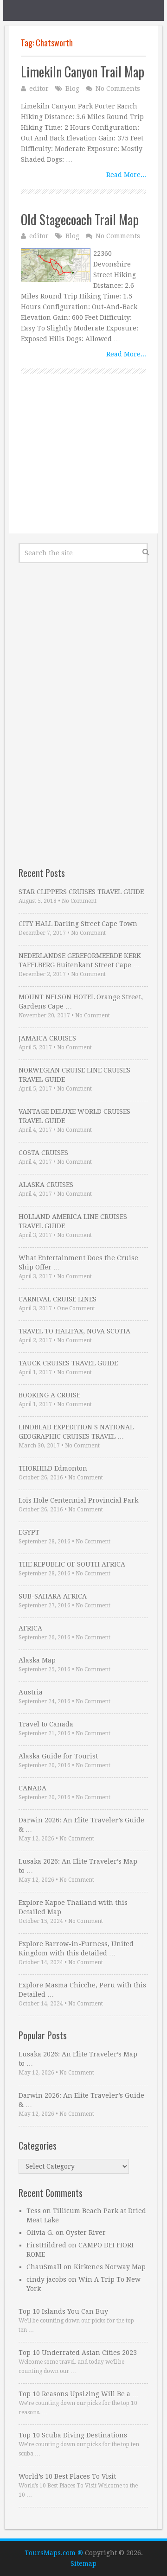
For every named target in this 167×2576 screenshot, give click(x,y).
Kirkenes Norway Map (110, 2267)
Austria (31, 1692)
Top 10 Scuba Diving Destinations (73, 2435)
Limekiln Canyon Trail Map (83, 72)
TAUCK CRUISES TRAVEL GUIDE (68, 1363)
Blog (72, 89)
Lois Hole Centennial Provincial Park (78, 1500)
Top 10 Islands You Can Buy (63, 2311)
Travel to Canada (46, 1724)
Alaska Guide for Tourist (58, 1756)
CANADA (32, 1788)
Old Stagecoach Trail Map (80, 219)
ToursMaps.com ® (54, 2553)
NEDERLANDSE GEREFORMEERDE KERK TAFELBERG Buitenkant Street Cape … (80, 960)
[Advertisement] (83, 464)
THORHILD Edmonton (53, 1468)
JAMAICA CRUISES (47, 1038)
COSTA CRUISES (43, 1153)
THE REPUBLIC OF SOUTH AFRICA (72, 1564)
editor (39, 89)
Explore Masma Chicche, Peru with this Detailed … (82, 1990)
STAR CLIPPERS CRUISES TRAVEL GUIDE (81, 892)
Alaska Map (37, 1660)
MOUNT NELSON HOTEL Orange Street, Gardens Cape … (81, 1002)
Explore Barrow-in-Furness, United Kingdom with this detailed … (76, 1948)
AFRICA (30, 1628)
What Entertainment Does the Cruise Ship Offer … (78, 1263)
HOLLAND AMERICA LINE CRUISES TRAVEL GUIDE (73, 1221)
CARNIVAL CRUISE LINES (58, 1299)
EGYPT (29, 1532)
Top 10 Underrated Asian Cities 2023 (78, 2353)
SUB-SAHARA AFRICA (53, 1596)
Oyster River (86, 2233)
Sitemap (83, 2563)
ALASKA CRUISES (46, 1185)
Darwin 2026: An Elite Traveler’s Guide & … (81, 1825)
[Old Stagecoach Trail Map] (56, 265)
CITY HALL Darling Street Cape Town (78, 924)
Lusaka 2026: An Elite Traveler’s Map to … (78, 1866)
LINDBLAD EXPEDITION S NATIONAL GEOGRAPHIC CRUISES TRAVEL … (76, 1432)
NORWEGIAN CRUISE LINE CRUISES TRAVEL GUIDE (74, 1075)
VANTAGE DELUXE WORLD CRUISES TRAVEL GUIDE (74, 1116)
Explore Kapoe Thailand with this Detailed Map (73, 1907)
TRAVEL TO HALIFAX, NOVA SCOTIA (74, 1331)
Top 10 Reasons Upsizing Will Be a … (79, 2394)
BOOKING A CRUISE (49, 1395)
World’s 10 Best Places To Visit (67, 2476)
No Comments (118, 89)
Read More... (126, 175)
